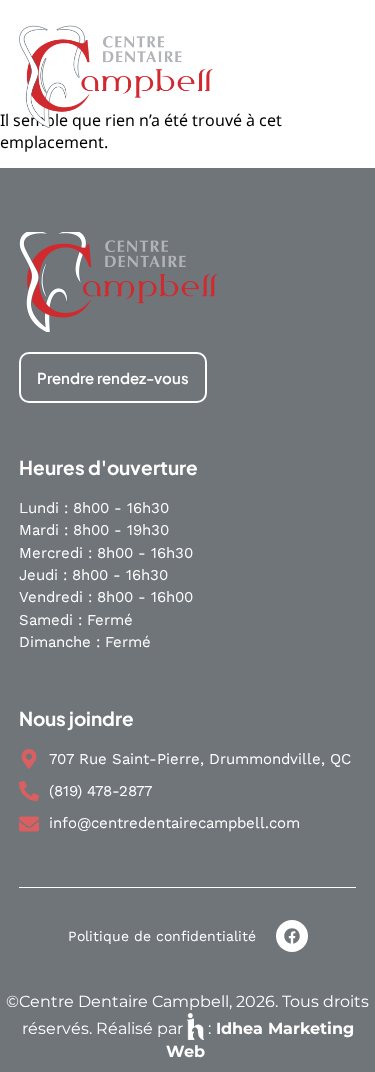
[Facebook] (292, 936)
